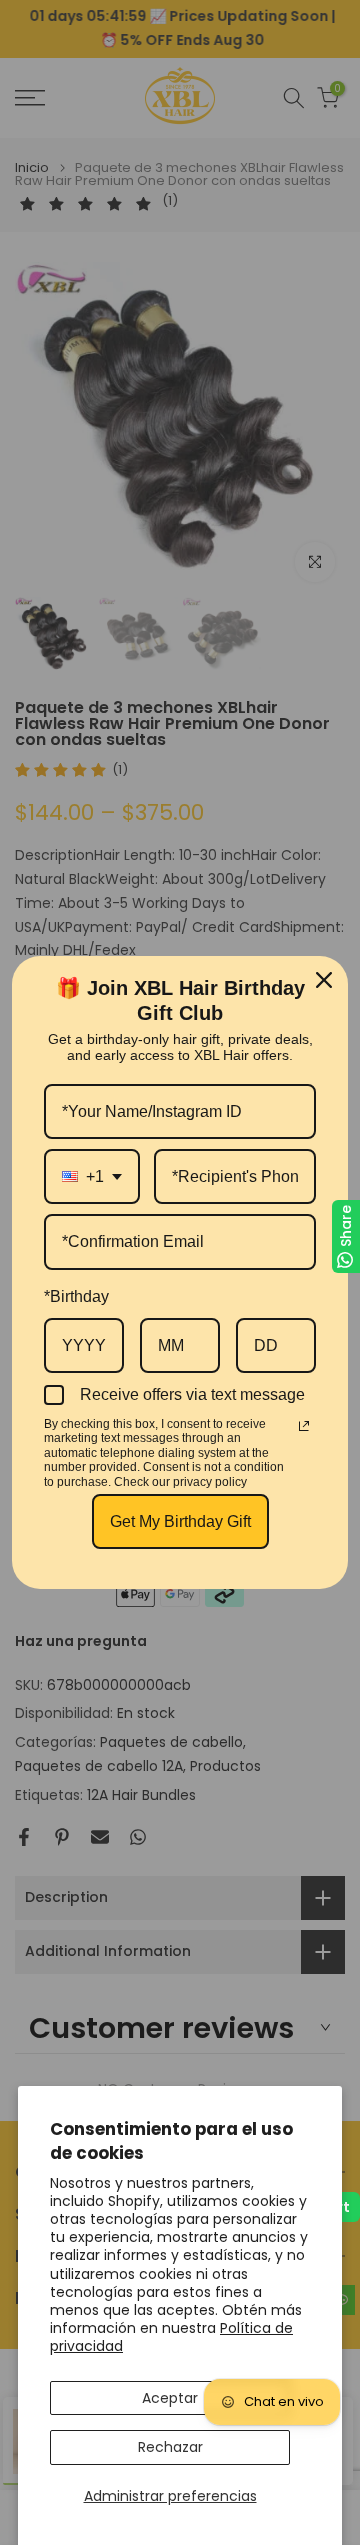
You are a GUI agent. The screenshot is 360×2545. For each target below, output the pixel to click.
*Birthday (76, 1296)
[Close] (324, 980)
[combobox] (92, 1176)
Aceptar (170, 2398)
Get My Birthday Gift (180, 1521)
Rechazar (170, 2447)
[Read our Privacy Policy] (304, 1426)
